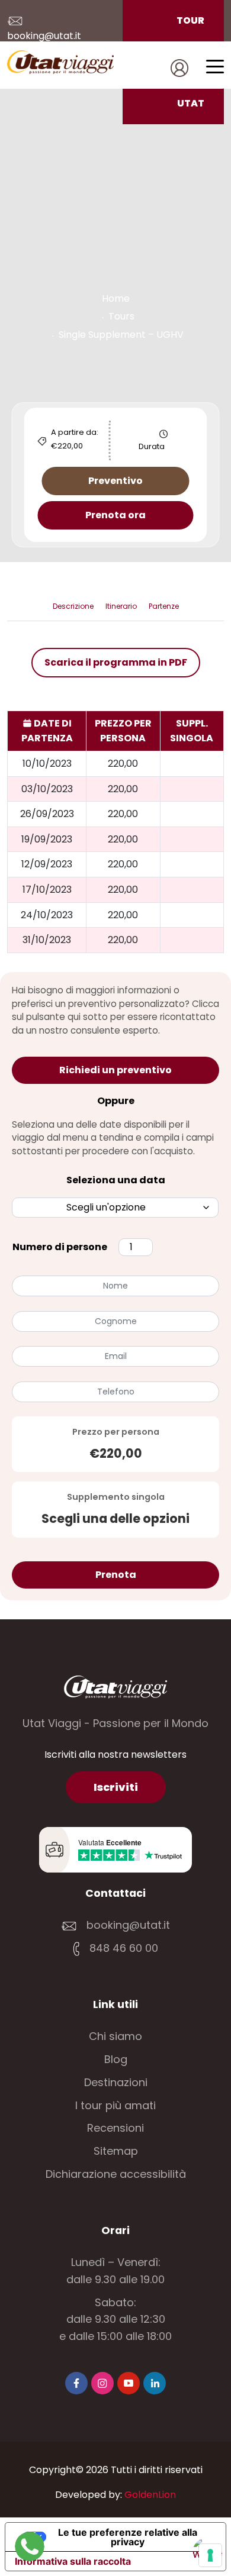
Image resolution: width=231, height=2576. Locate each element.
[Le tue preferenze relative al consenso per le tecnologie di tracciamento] (210, 2555)
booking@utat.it (128, 1925)
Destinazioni (116, 2082)
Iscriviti (116, 1787)
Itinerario (121, 606)
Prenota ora (115, 515)
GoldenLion (150, 2495)
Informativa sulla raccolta (73, 2561)
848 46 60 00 (122, 1948)
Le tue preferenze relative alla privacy (128, 2537)
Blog (116, 2059)
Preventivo (115, 481)
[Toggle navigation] (215, 66)
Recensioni (115, 2128)
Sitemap (116, 2151)
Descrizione (73, 606)
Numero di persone (60, 1247)
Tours (121, 316)
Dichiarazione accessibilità (116, 2174)
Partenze (164, 606)
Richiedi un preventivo (115, 1070)
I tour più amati (115, 2105)
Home (116, 298)
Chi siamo (115, 2036)
